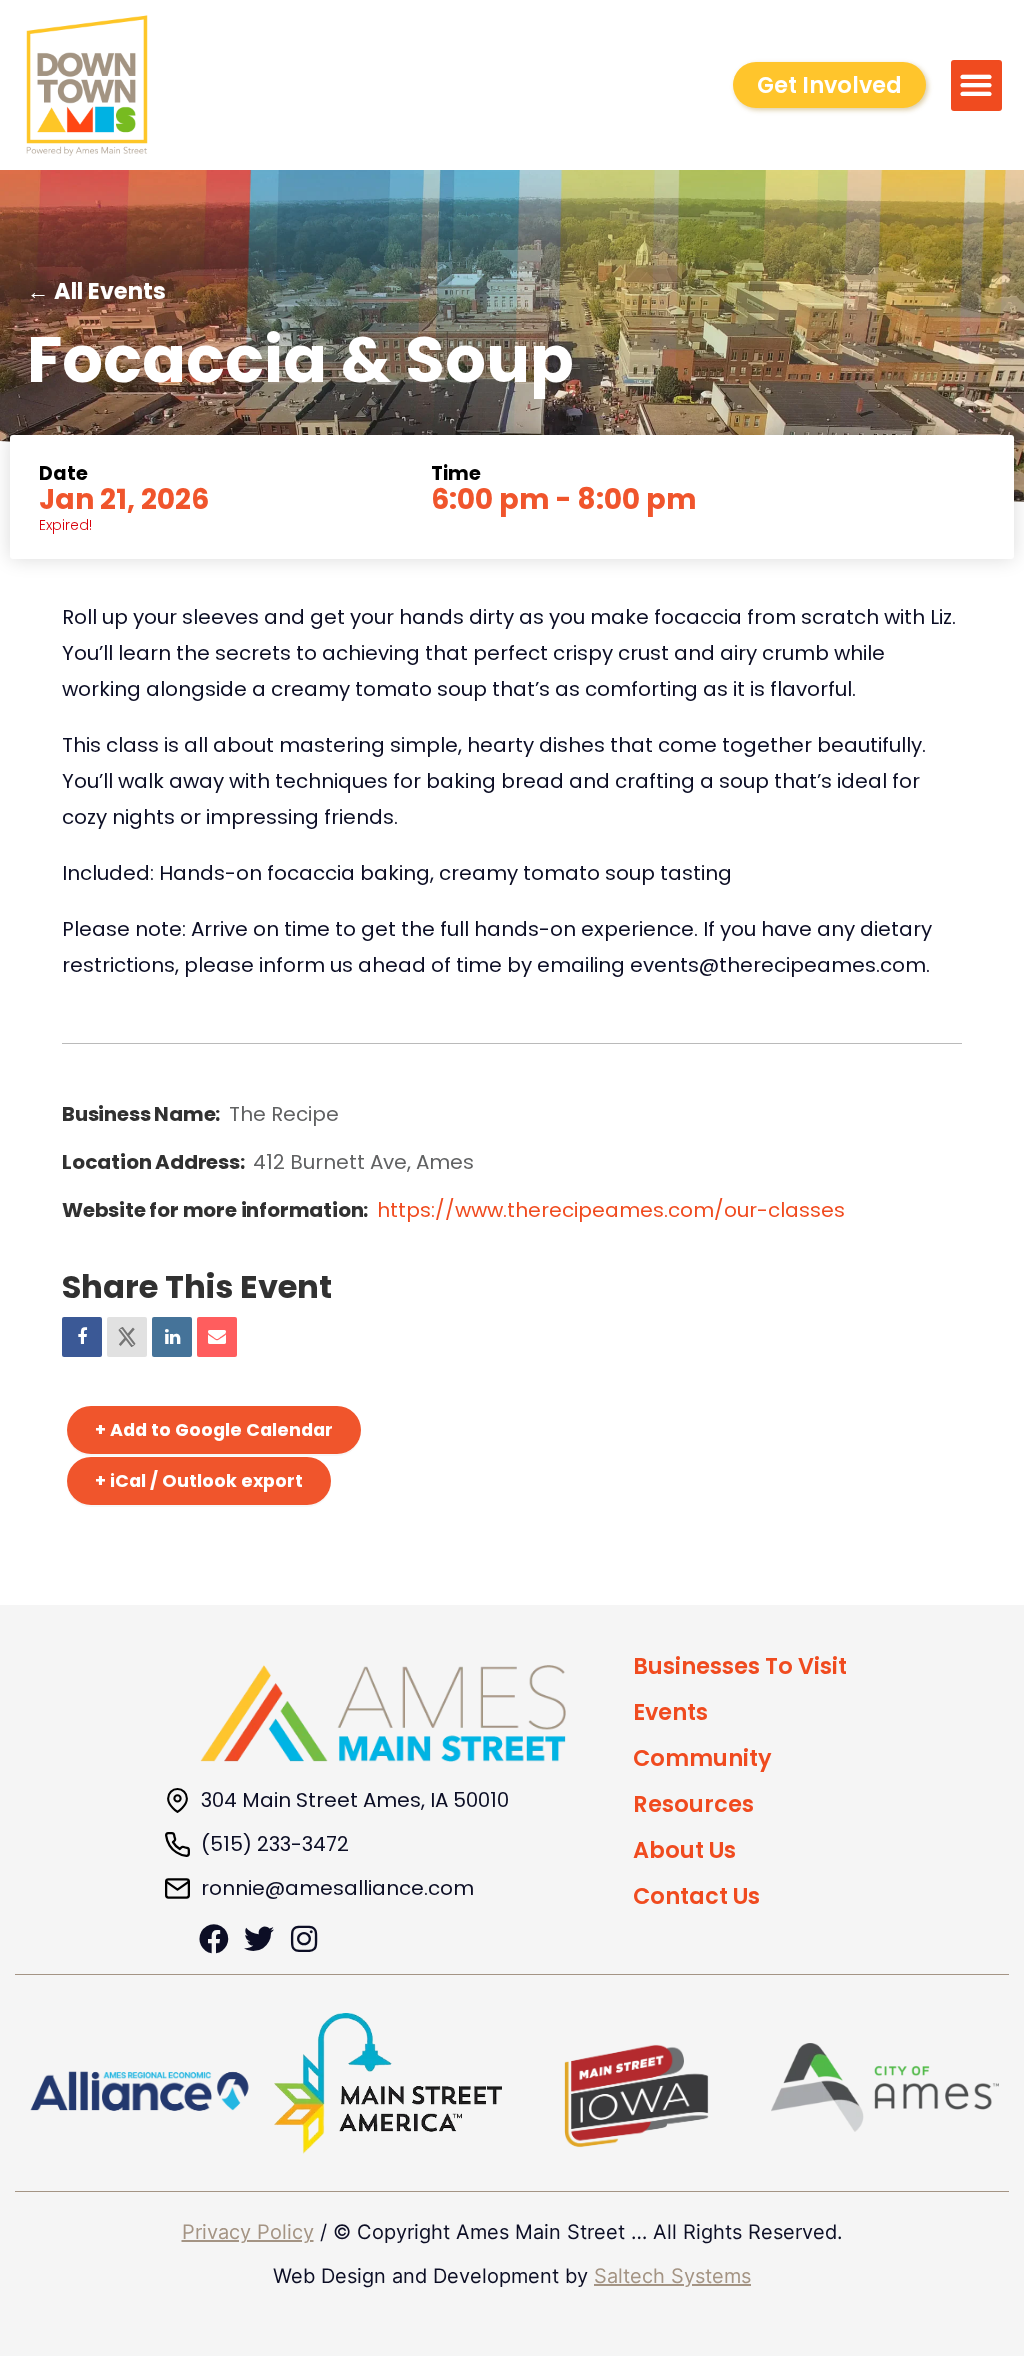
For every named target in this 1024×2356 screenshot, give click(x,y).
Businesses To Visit (740, 1666)
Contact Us (696, 1896)
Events (670, 1712)
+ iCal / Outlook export (199, 1481)
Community (702, 1758)
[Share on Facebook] (82, 1337)
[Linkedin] (172, 1337)
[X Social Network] (127, 1337)
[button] (976, 85)
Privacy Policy (248, 2232)
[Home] (383, 1714)
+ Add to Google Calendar (214, 1430)
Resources (693, 1804)
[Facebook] (214, 1939)
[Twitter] (259, 1939)
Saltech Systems (672, 2276)
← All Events (96, 291)
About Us (684, 1850)
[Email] (217, 1337)
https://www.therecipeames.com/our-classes (611, 1210)
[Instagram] (304, 1939)
